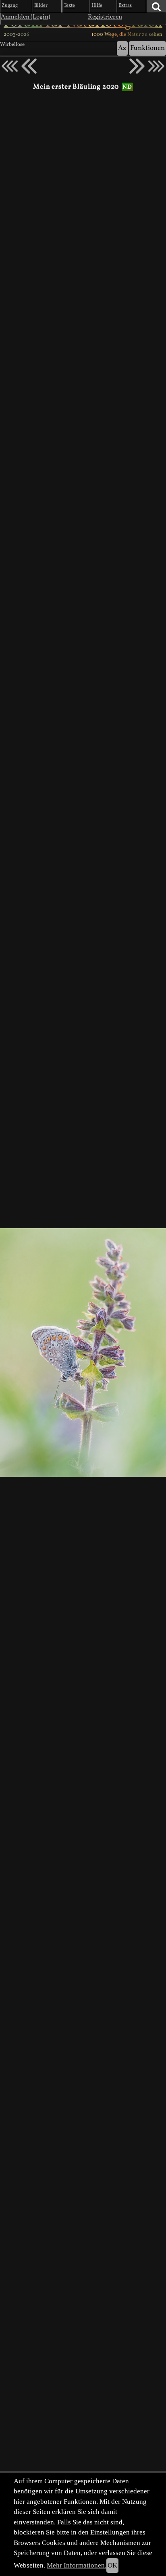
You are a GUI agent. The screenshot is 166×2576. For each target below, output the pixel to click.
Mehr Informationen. (77, 2565)
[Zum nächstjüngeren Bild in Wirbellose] (29, 66)
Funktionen (147, 48)
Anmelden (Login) (26, 17)
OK (112, 2565)
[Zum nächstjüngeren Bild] (10, 66)
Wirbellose (12, 45)
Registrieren (105, 17)
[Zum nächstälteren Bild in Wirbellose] (137, 66)
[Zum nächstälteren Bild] (156, 66)
